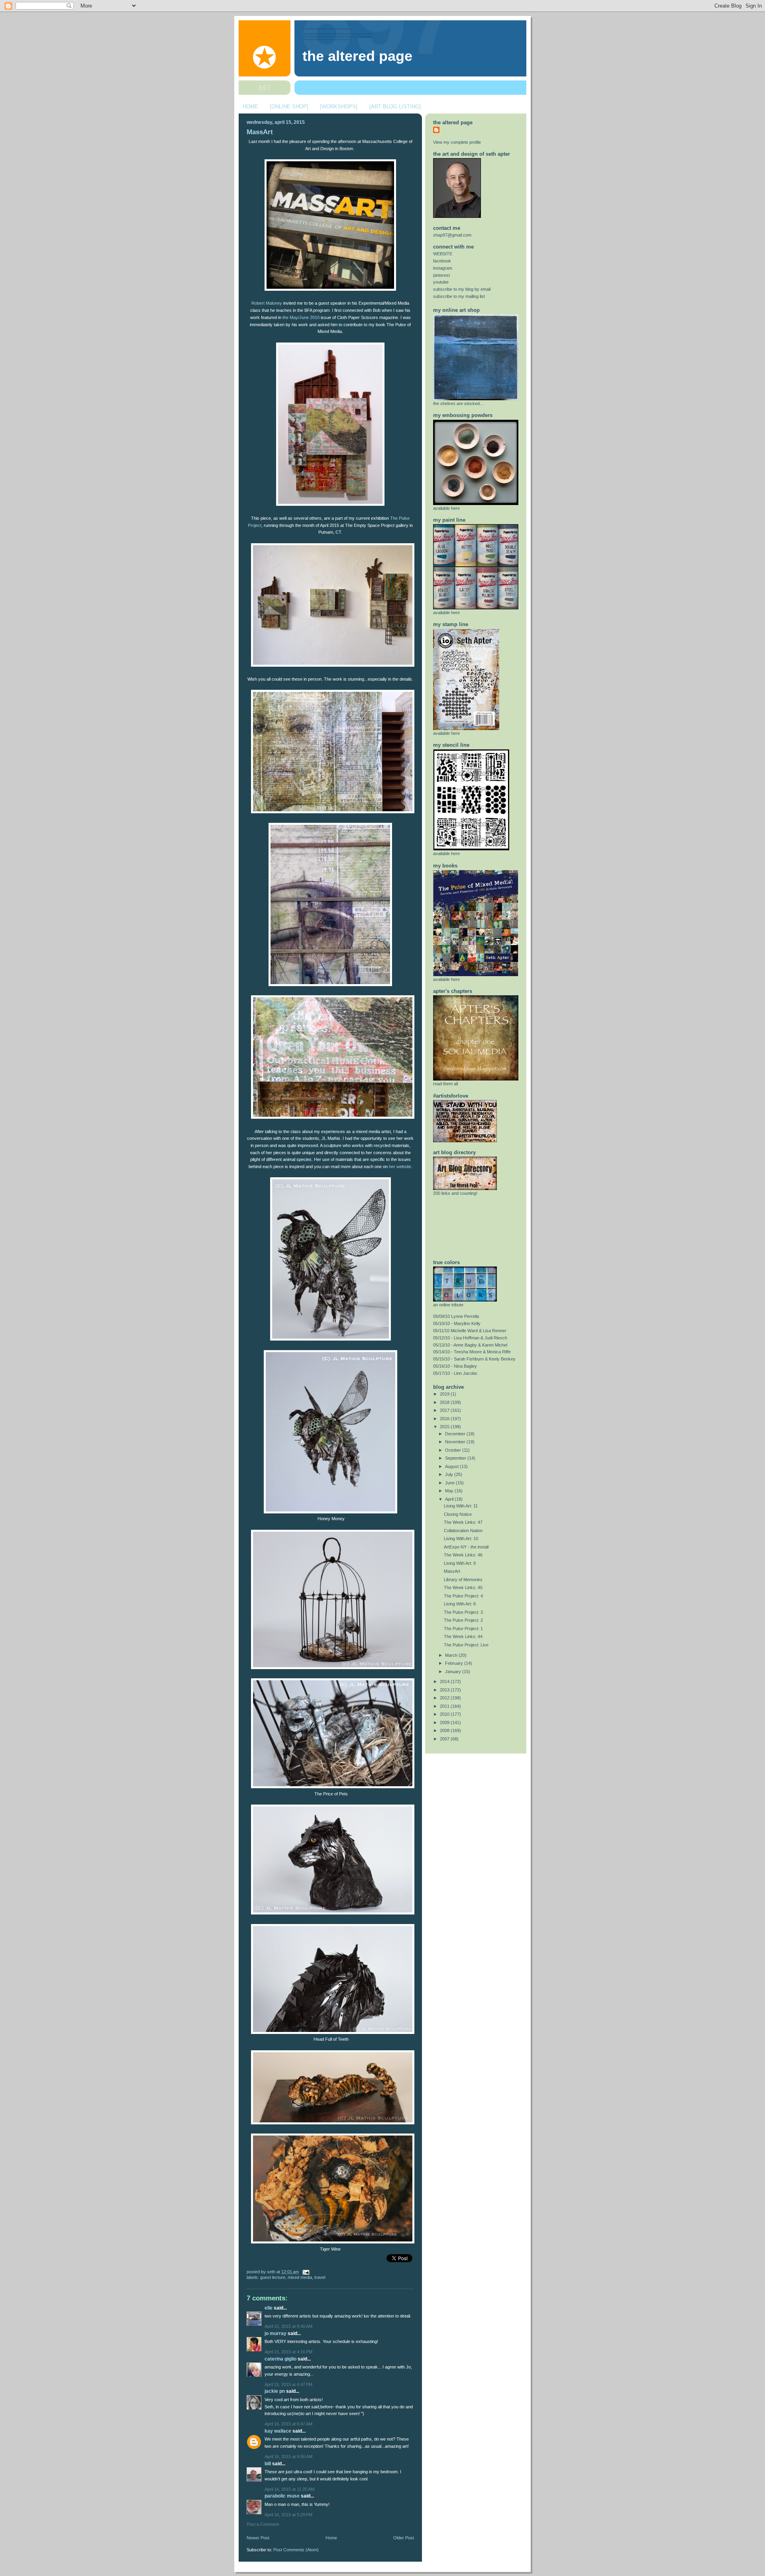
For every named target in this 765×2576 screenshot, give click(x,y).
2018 (445, 1402)
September (456, 1458)
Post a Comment (263, 2524)
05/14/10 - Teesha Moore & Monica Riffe (472, 1352)
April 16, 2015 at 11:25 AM (289, 2489)
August (452, 1466)
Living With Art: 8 (460, 1604)
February (455, 1663)
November (456, 1442)
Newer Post (258, 2538)
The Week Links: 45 (463, 1587)
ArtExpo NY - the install (466, 1547)
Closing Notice (458, 1514)
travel (320, 2277)
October (454, 1450)
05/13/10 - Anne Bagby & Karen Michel (470, 1345)
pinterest (441, 275)
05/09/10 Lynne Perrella (456, 1316)
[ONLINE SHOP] (289, 107)
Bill (268, 2464)
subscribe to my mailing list (459, 296)
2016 (445, 1419)
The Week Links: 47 (463, 1522)
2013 (445, 1690)
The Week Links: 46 (463, 1555)
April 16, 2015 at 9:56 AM (288, 2457)
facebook (442, 261)
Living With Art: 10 (461, 1539)
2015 (445, 1427)
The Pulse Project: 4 (463, 1596)
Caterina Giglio (280, 2359)
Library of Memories (463, 1580)
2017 (445, 1410)
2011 (445, 1706)
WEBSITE (443, 254)
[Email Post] (305, 2272)
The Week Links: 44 (463, 1636)
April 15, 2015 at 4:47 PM (288, 2384)
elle (269, 2308)
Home (331, 2538)
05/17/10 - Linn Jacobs (455, 1373)
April (450, 1499)
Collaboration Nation (463, 1531)
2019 (445, 1394)
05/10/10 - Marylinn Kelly (457, 1323)
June (450, 1483)
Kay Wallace (278, 2431)
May (450, 1491)
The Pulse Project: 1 (463, 1629)
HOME (250, 107)
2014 (445, 1681)
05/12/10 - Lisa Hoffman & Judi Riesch (470, 1338)
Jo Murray (276, 2333)
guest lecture (273, 2277)
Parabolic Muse (282, 2496)
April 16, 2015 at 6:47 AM (288, 2424)
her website (400, 1167)
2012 (445, 1698)
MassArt (260, 132)
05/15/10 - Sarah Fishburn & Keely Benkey (474, 1359)
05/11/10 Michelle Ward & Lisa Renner (470, 1331)
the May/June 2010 (301, 317)
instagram (443, 268)
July (450, 1474)
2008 (445, 1730)
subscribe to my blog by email (462, 289)
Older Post (404, 2538)
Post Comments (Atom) (296, 2550)
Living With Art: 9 (460, 1563)
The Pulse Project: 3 (463, 1612)
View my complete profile (457, 142)
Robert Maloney (267, 303)
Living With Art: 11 (461, 1506)
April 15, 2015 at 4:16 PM (288, 2352)
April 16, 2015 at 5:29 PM (288, 2515)
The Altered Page (357, 56)
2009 (445, 1723)
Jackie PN (275, 2391)
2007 (445, 1739)
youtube (441, 282)
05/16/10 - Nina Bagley (455, 1366)
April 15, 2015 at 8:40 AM (288, 2326)
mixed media (300, 2277)
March (452, 1655)
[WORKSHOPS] (339, 107)
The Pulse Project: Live (466, 1645)
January (454, 1672)
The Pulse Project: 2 (463, 1620)
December (456, 1434)
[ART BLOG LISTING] (395, 107)
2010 (445, 1714)
